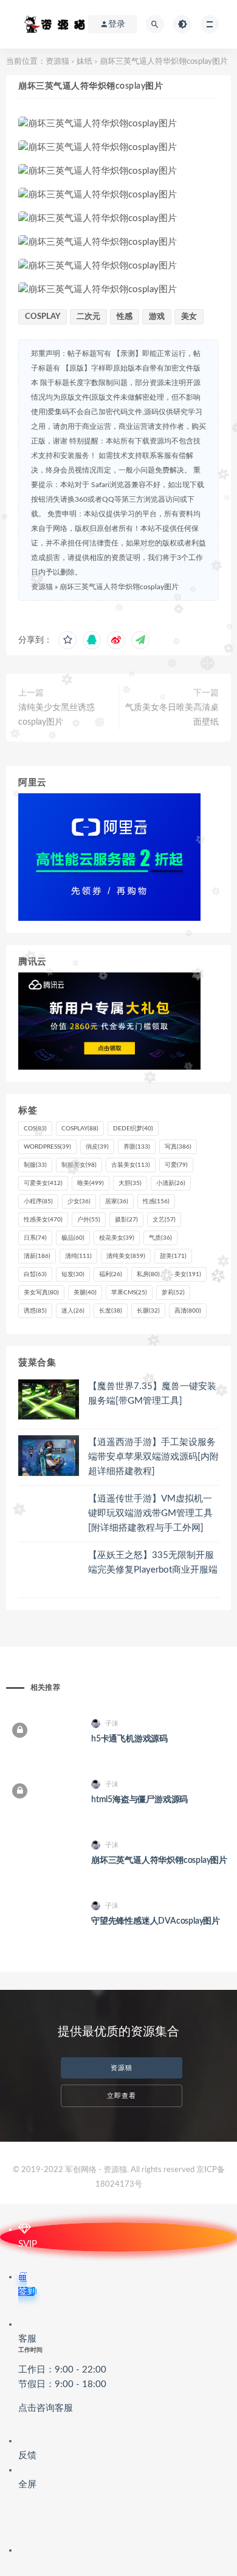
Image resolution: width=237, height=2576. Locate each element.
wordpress (47, 1147)
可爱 (176, 1165)
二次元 (88, 317)
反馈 (27, 2455)
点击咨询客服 (46, 2408)
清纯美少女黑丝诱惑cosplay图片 (57, 715)
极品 (73, 1238)
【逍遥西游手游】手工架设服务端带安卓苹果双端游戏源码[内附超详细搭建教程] (153, 1457)
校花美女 (117, 1238)
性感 (125, 317)
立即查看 (122, 2096)
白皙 (35, 1274)
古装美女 (131, 1165)
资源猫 (57, 62)
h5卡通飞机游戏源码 (129, 1739)
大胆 (130, 1183)
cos (35, 1129)
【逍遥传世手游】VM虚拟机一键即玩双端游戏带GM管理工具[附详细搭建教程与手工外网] (150, 1513)
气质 (160, 1238)
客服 (62, 2373)
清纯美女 (126, 1256)
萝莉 (173, 1293)
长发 (111, 1311)
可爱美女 (43, 1183)
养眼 (137, 1147)
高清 (188, 1311)
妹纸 (84, 62)
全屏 (27, 2485)
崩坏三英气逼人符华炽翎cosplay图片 (119, 587)
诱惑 (35, 1311)
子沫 (112, 1724)
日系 (35, 1238)
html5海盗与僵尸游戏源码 (139, 1800)
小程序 (38, 1201)
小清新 (171, 1183)
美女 (189, 317)
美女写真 (41, 1293)
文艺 (164, 1220)
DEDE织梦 (133, 1129)
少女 (79, 1201)
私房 (148, 1274)
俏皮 (97, 1147)
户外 (89, 1220)
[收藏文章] (67, 640)
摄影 (126, 1220)
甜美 (173, 1256)
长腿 (148, 1311)
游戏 (157, 317)
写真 (178, 1147)
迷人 (73, 1311)
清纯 (78, 1256)
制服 (35, 1165)
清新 (37, 1256)
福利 (111, 1274)
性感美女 (43, 1220)
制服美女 (79, 1165)
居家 (117, 1201)
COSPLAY (43, 317)
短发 (73, 1274)
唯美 (91, 1183)
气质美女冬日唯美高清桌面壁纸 (172, 715)
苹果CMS (129, 1293)
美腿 (85, 1293)
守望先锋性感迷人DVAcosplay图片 (156, 1921)
